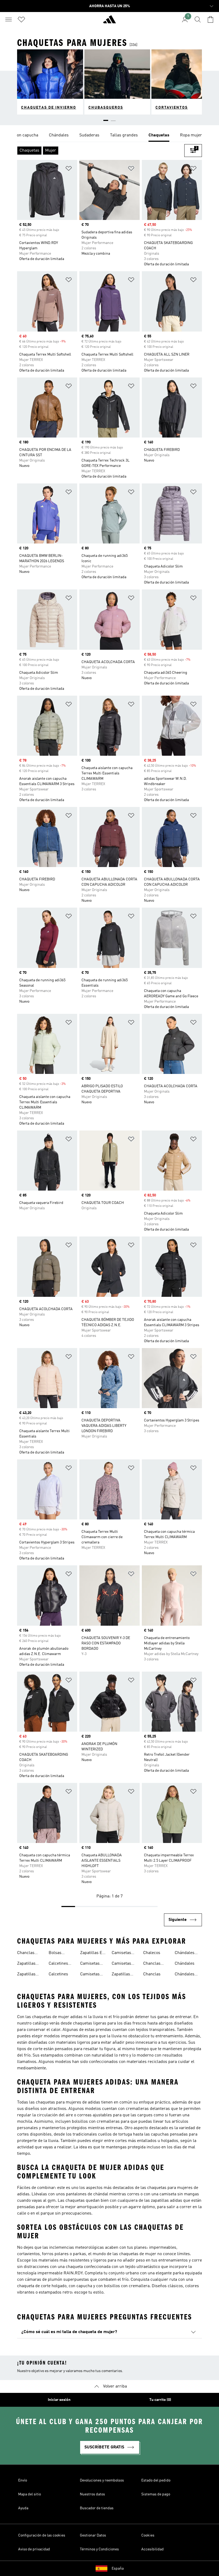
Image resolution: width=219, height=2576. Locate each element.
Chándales (185, 1964)
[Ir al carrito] (210, 19)
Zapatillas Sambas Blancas (26, 1964)
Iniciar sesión (59, 2400)
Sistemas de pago (156, 2494)
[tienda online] (109, 22)
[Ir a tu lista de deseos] (21, 19)
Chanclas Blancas (152, 1964)
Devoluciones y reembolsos (102, 2480)
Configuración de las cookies (42, 2535)
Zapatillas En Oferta (92, 1953)
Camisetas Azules (90, 1964)
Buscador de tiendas (97, 2508)
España (118, 2569)
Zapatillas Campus (121, 1975)
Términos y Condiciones (99, 2549)
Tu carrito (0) (160, 2400)
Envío (23, 2480)
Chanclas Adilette (26, 1953)
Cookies (148, 2535)
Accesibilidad (152, 2549)
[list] (109, 136)
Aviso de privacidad (34, 2549)
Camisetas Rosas (121, 1964)
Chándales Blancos (185, 1953)
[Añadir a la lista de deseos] (69, 169)
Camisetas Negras (90, 1975)
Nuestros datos (92, 2494)
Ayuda (23, 2508)
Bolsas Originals (57, 1953)
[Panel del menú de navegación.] (9, 19)
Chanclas (152, 1974)
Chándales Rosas (185, 1975)
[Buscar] (198, 19)
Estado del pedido (156, 2480)
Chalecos (152, 1953)
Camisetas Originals (121, 1953)
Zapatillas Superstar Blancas (26, 1975)
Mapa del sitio (30, 2494)
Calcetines (58, 1974)
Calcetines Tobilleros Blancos (58, 1964)
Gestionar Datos (93, 2535)
